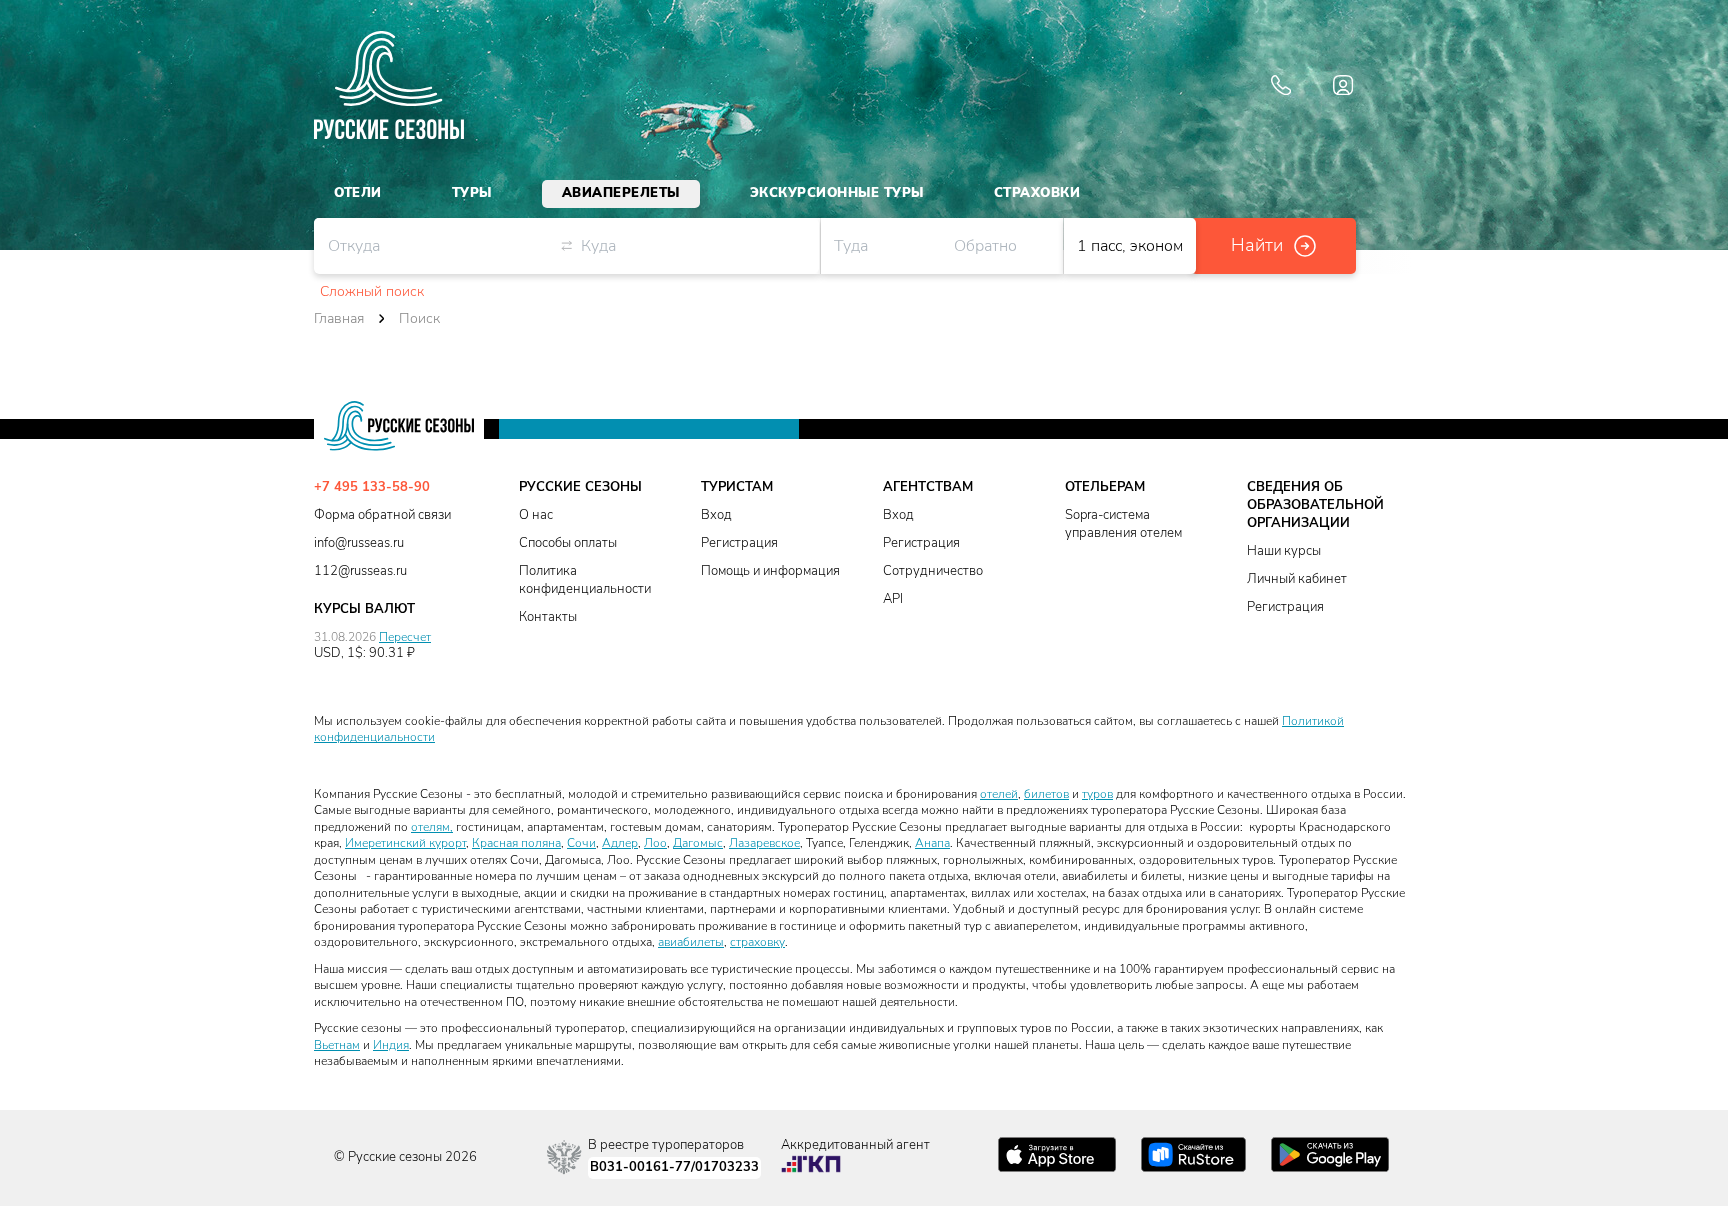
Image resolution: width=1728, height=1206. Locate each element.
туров (1097, 794)
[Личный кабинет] (1343, 85)
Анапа (932, 843)
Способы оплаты (568, 543)
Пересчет (405, 637)
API (893, 599)
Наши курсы (1284, 551)
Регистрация (739, 543)
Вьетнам (337, 1045)
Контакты (548, 617)
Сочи (581, 843)
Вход (716, 515)
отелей (999, 794)
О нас (536, 515)
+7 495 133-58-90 (372, 487)
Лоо (655, 843)
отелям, (432, 827)
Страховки (1037, 193)
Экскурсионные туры (837, 193)
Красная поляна (516, 843)
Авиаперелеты (621, 193)
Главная (339, 319)
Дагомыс (698, 843)
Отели (358, 193)
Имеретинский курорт (405, 843)
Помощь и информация (770, 571)
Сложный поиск (372, 292)
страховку (757, 942)
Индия (391, 1045)
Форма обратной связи (382, 515)
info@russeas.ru (359, 543)
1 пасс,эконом (1130, 246)
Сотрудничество (933, 571)
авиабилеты (691, 942)
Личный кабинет (1297, 579)
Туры (472, 193)
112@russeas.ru (360, 571)
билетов (1046, 794)
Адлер (620, 843)
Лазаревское (764, 843)
